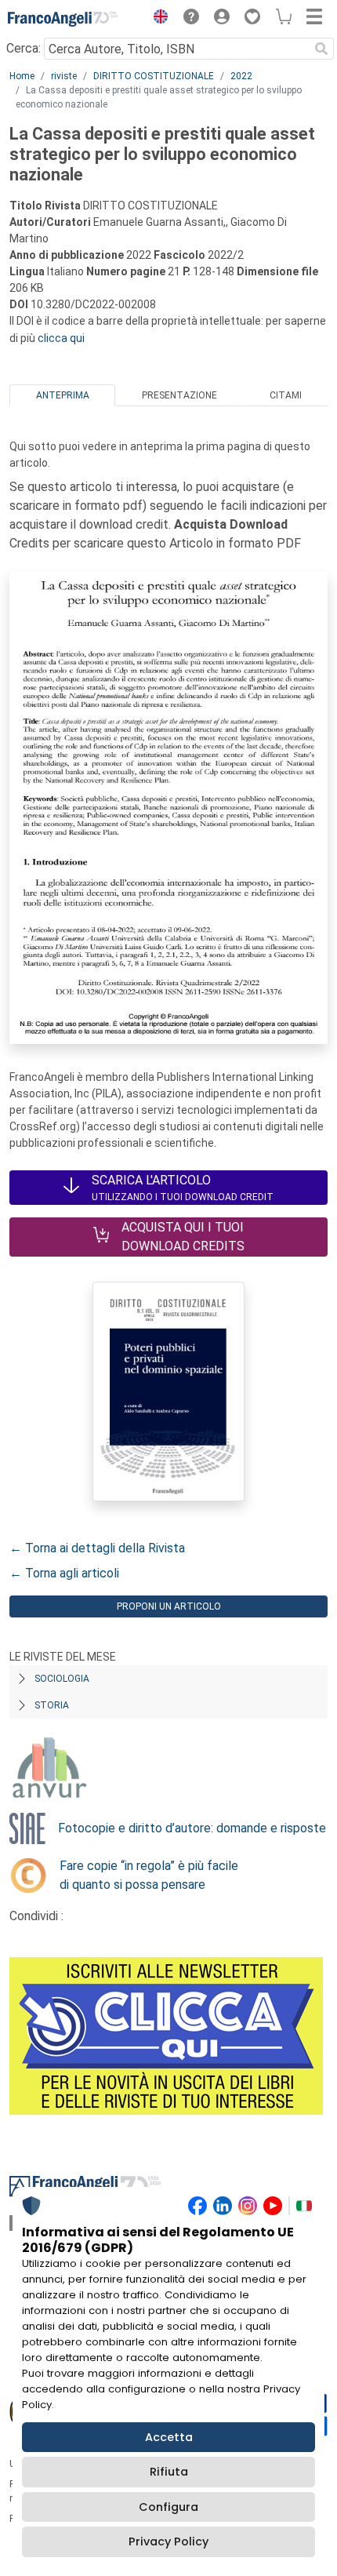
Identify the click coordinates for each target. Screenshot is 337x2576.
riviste (64, 76)
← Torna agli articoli (64, 1573)
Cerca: (24, 48)
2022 (241, 76)
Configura (168, 2507)
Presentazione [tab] (179, 395)
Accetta (169, 2437)
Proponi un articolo (169, 1606)
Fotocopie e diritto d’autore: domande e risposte (192, 1828)
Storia (52, 1705)
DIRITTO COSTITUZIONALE (154, 76)
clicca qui (61, 338)
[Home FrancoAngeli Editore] (63, 19)
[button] (157, 19)
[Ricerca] (321, 49)
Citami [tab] (286, 395)
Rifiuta (169, 2472)
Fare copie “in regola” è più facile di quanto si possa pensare (149, 1875)
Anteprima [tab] (63, 395)
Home (22, 76)
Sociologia (62, 1679)
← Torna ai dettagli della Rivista (97, 1548)
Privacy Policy (168, 2541)
